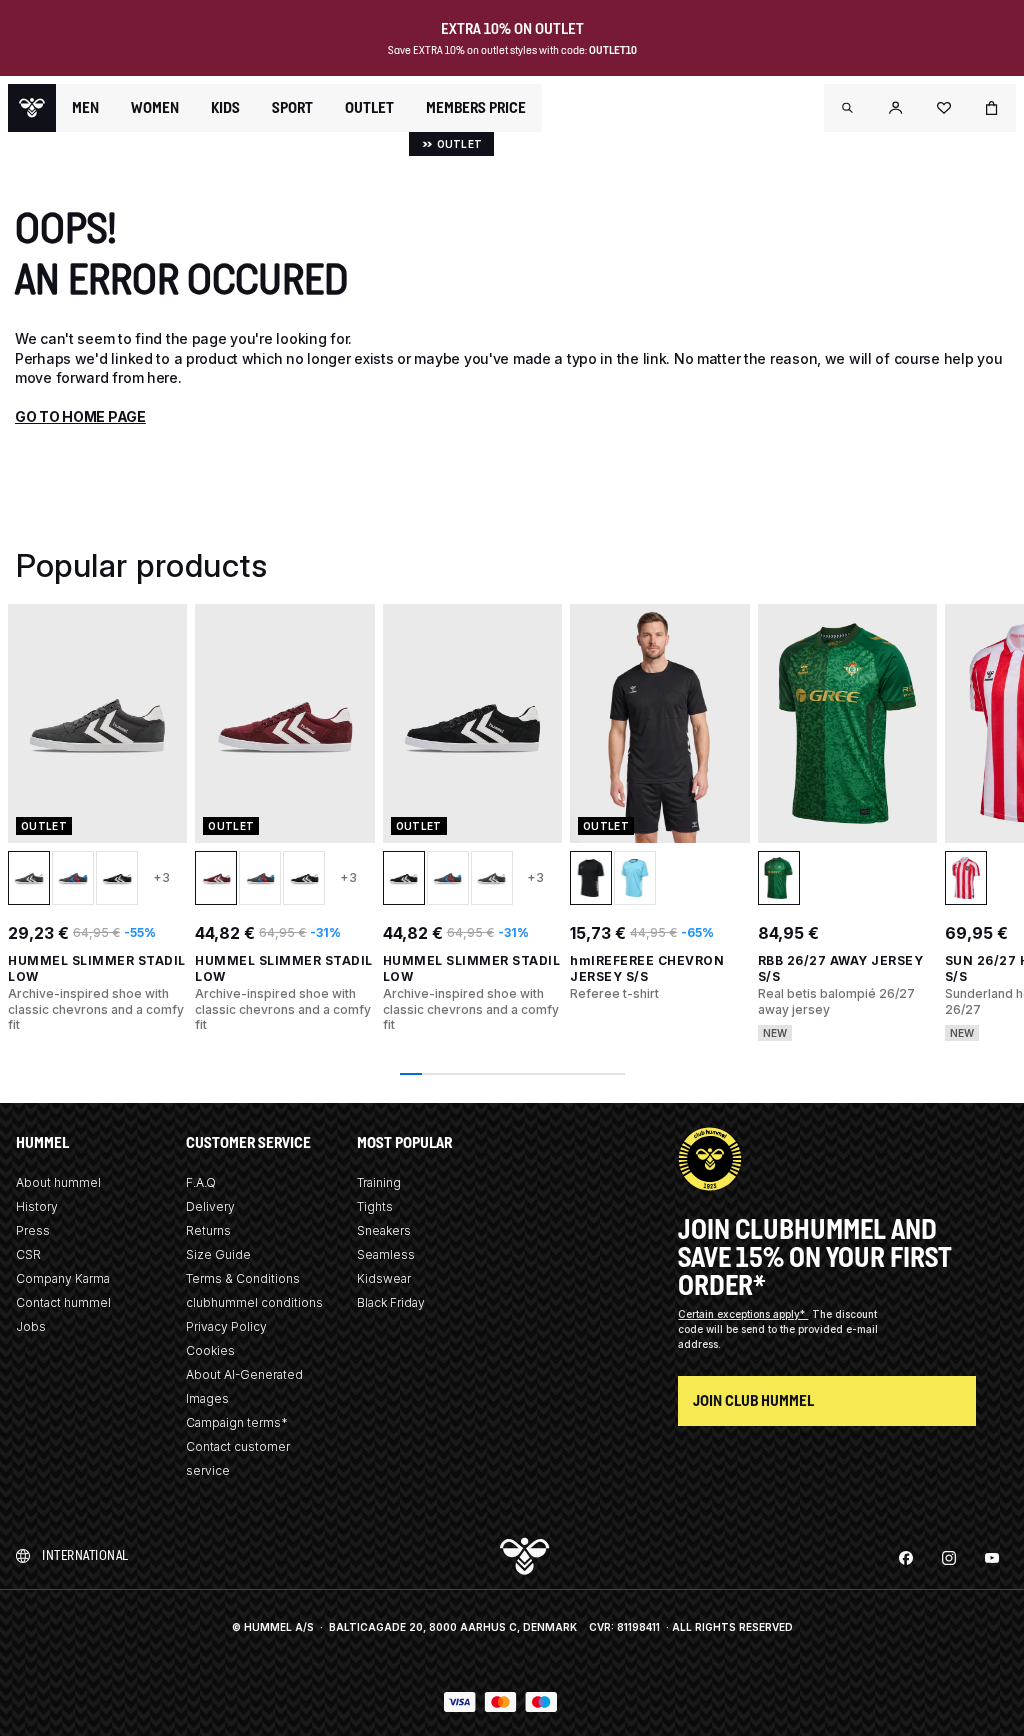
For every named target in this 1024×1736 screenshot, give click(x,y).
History (37, 1206)
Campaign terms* (237, 1422)
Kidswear (384, 1278)
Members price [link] (476, 107)
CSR (28, 1254)
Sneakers (384, 1230)
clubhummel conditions (254, 1302)
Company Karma (63, 1278)
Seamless (386, 1254)
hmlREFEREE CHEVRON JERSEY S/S (647, 968)
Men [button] (85, 108)
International (85, 1555)
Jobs (31, 1326)
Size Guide (218, 1254)
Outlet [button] (369, 108)
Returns (208, 1230)
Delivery (210, 1206)
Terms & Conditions (243, 1278)
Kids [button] (225, 108)
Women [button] (155, 108)
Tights (375, 1206)
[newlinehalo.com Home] (32, 108)
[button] (848, 108)
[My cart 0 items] (992, 108)
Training (379, 1182)
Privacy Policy (226, 1326)
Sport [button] (292, 108)
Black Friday (391, 1302)
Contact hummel (63, 1302)
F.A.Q (201, 1182)
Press (33, 1230)
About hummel (58, 1182)
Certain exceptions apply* (743, 1314)
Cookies (210, 1350)
